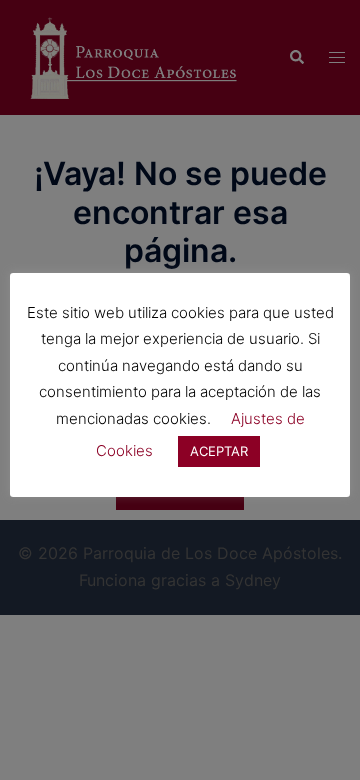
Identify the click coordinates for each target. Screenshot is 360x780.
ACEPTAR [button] (219, 451)
